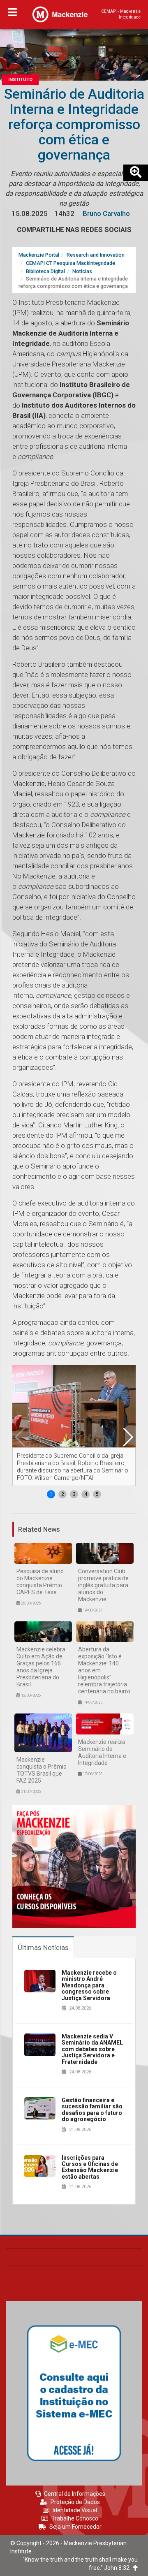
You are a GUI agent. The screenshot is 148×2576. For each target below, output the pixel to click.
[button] (127, 1437)
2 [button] (63, 1494)
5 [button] (97, 1494)
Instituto (20, 80)
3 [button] (74, 1494)
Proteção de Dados (75, 2502)
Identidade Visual (75, 2510)
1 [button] (51, 1494)
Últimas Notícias (43, 1948)
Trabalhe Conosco (75, 2518)
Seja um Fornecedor (75, 2527)
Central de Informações (75, 2494)
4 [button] (86, 1494)
